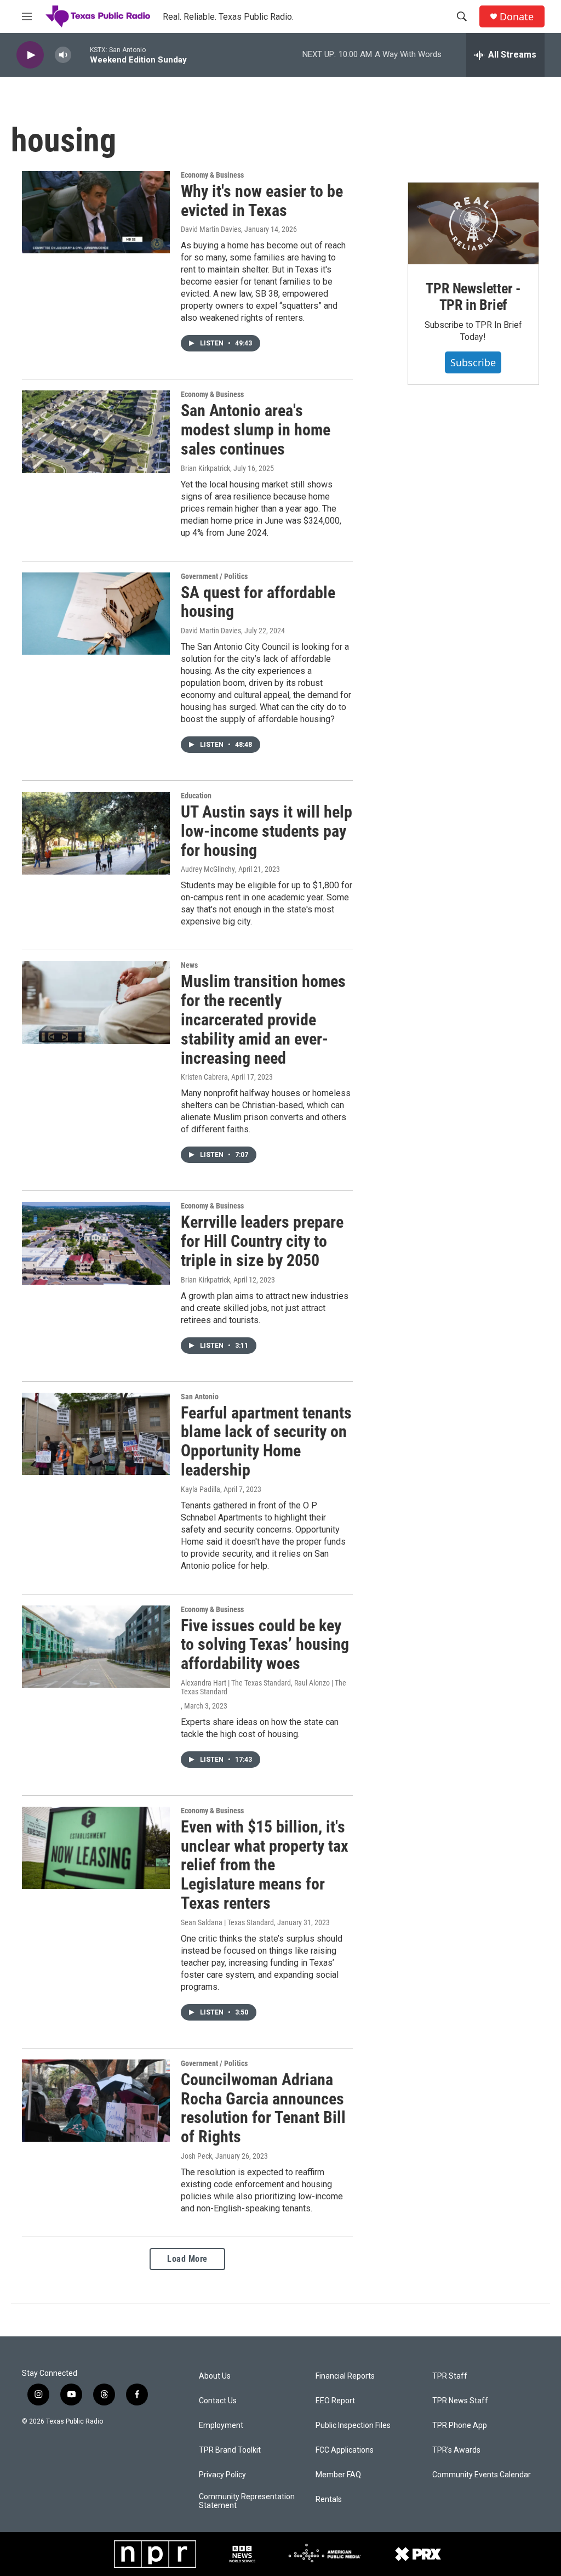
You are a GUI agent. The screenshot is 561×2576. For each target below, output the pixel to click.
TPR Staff (450, 2376)
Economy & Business (212, 175)
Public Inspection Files (353, 2425)
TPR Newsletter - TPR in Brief (473, 297)
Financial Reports (345, 2376)
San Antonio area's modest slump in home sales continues (256, 430)
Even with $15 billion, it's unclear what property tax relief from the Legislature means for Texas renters (265, 1865)
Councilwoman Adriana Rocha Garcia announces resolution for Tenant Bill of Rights (263, 2108)
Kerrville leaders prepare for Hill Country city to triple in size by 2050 (262, 1241)
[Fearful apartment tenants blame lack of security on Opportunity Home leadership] (96, 1434)
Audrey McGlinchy (208, 869)
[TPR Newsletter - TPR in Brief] (473, 223)
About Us (215, 2376)
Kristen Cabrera (204, 1077)
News (189, 965)
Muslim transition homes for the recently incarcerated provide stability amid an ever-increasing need (263, 1019)
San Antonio (200, 1397)
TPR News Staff (460, 2401)
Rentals (329, 2500)
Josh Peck (196, 2156)
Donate (517, 17)
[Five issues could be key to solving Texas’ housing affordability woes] (96, 1647)
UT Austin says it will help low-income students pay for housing (267, 831)
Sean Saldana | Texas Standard (227, 1922)
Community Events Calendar (482, 2475)
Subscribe (473, 362)
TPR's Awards (456, 2450)
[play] (30, 55)
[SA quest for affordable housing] (96, 614)
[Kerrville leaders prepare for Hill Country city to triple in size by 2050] (96, 1243)
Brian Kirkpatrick (205, 468)
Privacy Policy (222, 2475)
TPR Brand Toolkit (230, 2450)
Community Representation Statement (247, 2501)
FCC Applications (345, 2450)
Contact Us (218, 2401)
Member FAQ (338, 2475)
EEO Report (335, 2401)
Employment (221, 2425)
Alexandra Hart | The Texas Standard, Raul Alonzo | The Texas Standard (264, 1687)
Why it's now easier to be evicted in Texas (262, 201)
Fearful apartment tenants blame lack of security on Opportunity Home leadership (266, 1441)
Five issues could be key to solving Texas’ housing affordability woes (265, 1645)
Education (196, 796)
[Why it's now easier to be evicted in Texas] (96, 212)
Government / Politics (214, 576)
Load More (187, 2259)
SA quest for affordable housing (258, 602)
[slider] (81, 55)
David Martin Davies (211, 229)
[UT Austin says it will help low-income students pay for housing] (96, 833)
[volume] (63, 55)
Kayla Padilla (201, 1489)
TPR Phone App (460, 2425)
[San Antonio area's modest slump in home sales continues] (96, 432)
